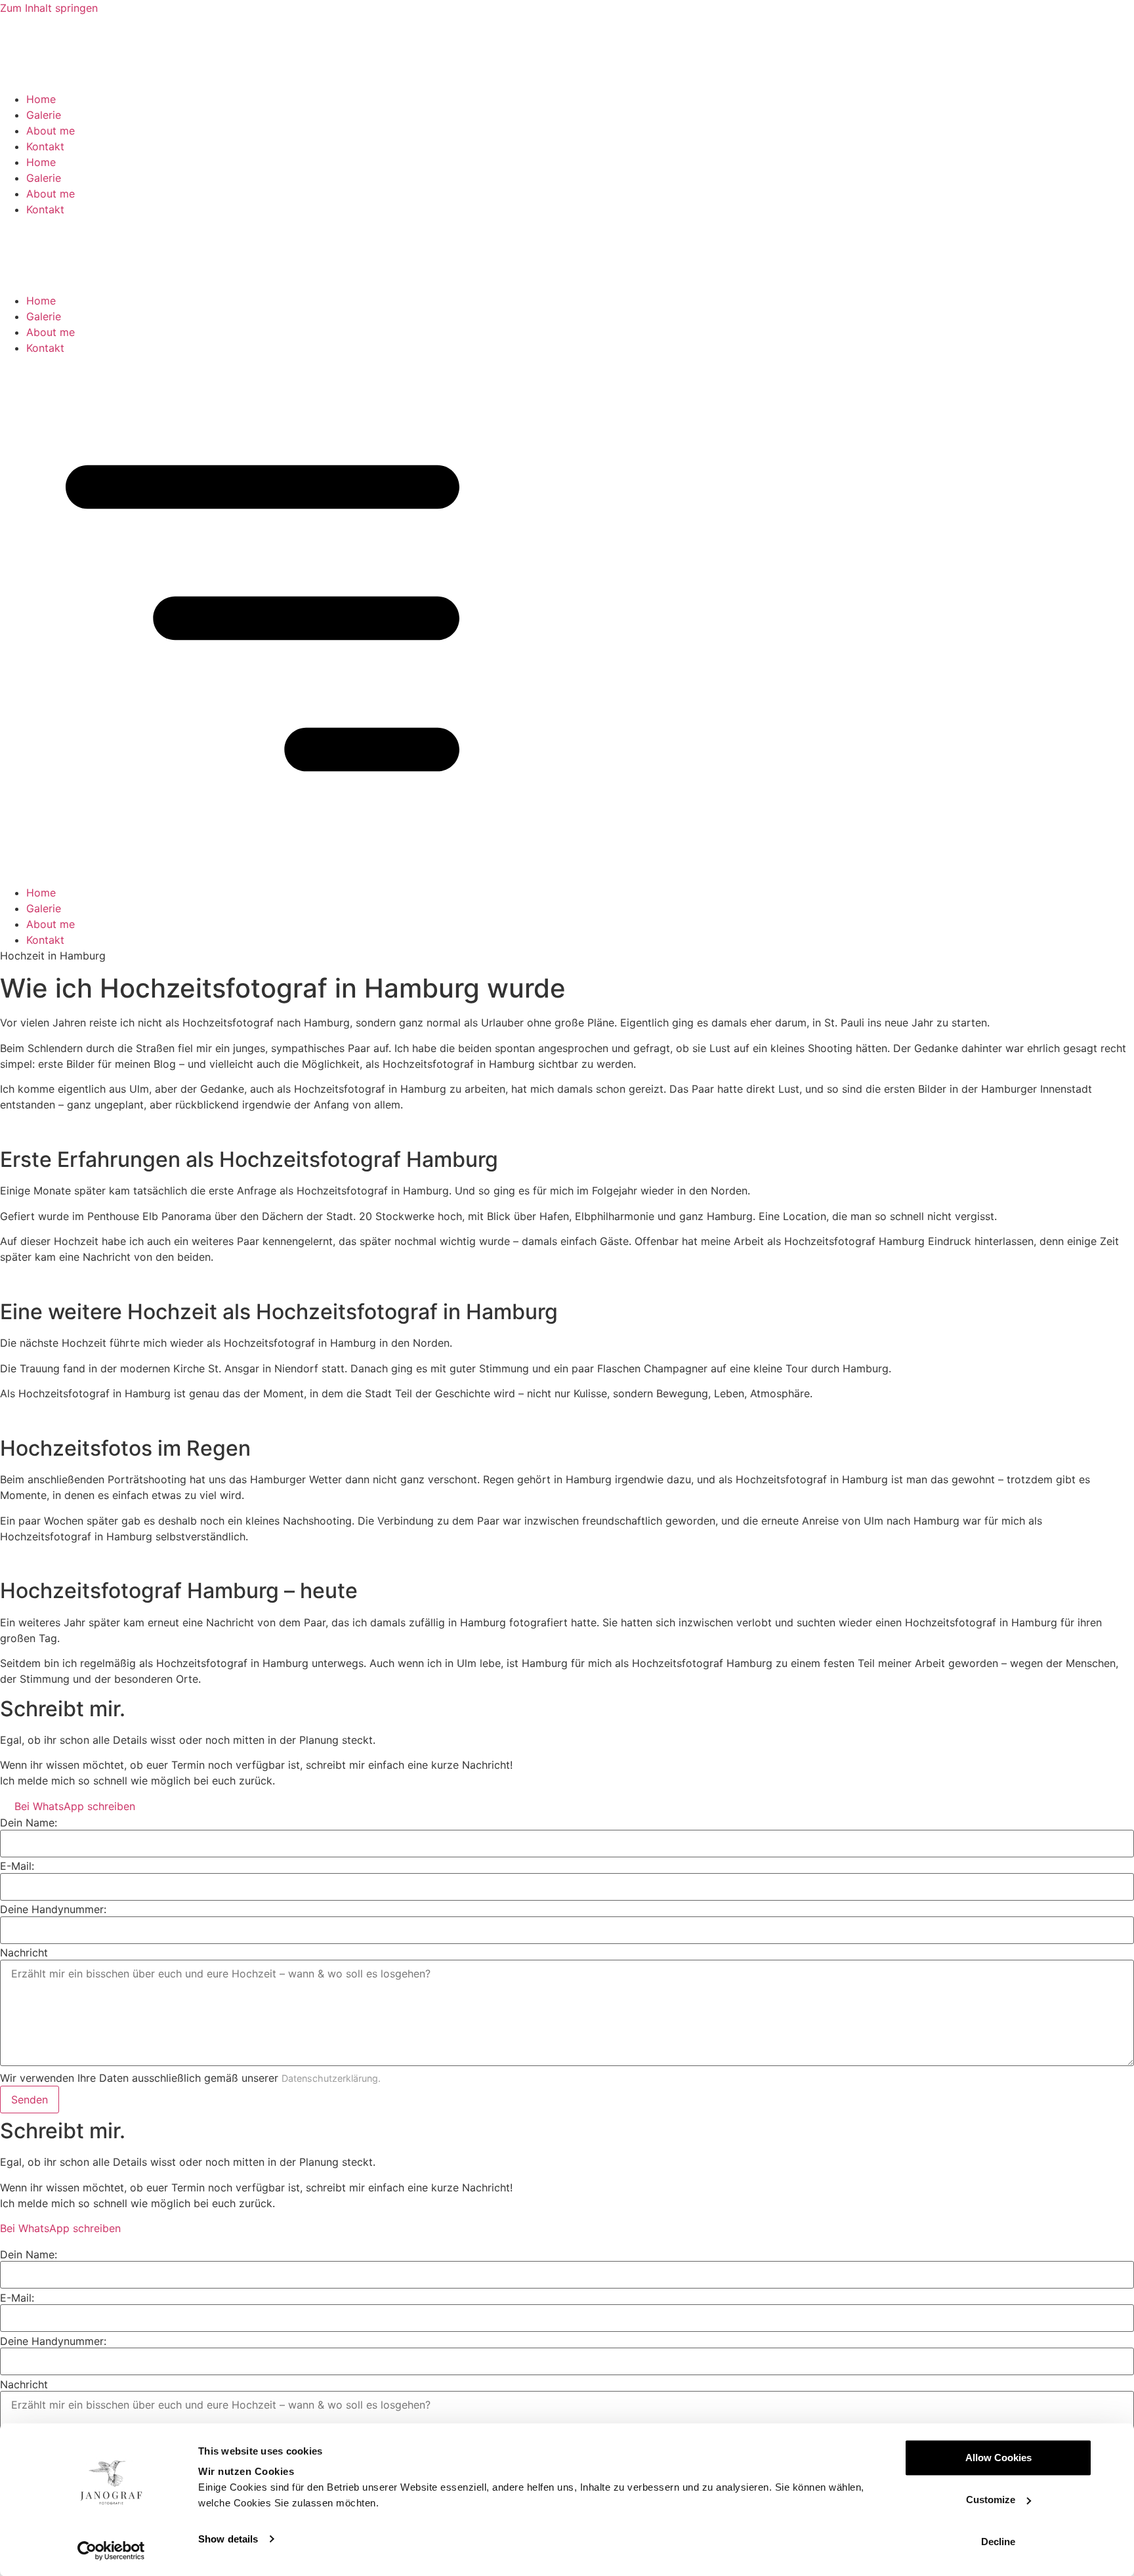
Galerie (44, 115)
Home (41, 99)
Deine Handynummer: (53, 1909)
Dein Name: (29, 1823)
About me (51, 131)
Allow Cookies (998, 2458)
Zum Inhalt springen (49, 8)
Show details (228, 2539)
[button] (567, 620)
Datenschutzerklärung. (331, 2078)
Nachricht (24, 1953)
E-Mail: (17, 1866)
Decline (998, 2542)
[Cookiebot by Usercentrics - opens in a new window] (111, 2550)
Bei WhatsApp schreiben (72, 1806)
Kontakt (45, 146)
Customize (991, 2500)
